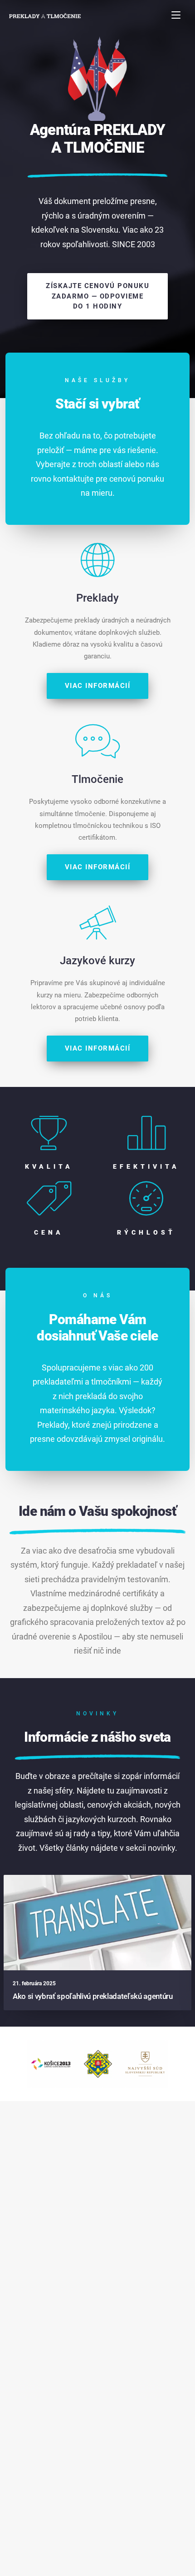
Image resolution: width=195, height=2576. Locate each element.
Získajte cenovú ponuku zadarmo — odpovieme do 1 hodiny (97, 296)
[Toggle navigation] (176, 15)
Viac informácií (98, 686)
